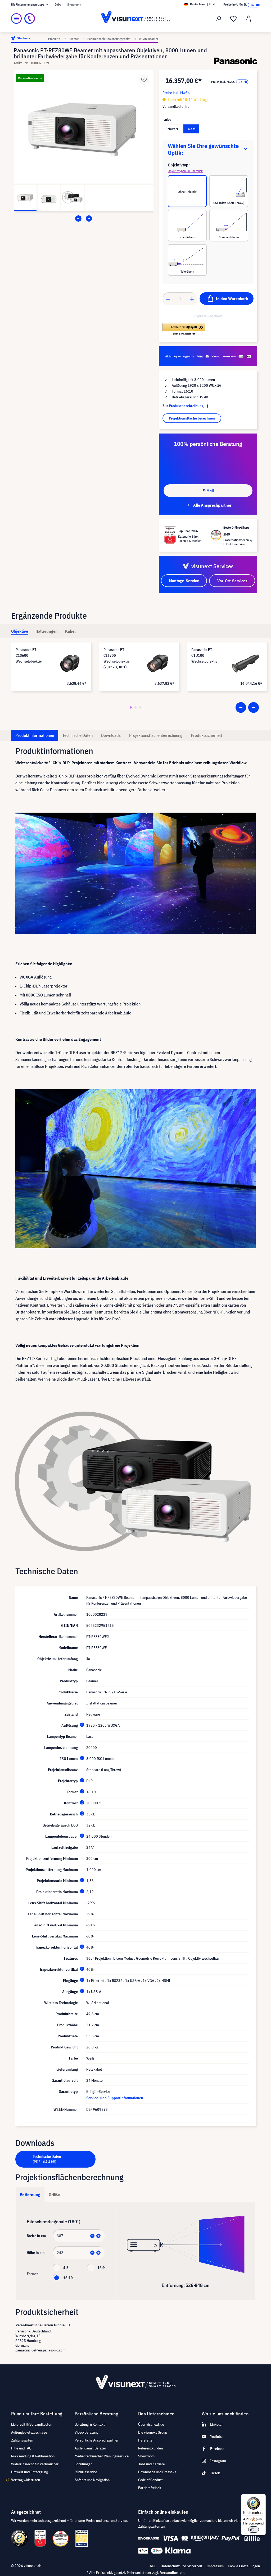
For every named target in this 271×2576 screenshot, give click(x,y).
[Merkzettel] (233, 19)
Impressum (215, 2566)
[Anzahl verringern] (168, 299)
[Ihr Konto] (248, 19)
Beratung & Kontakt (90, 2424)
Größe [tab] (54, 2195)
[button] (184, 329)
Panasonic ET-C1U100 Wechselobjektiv (204, 655)
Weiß (191, 129)
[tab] (20, 631)
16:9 (101, 2268)
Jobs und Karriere (152, 2464)
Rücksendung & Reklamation (33, 2456)
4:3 (66, 2268)
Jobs (58, 4)
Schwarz (172, 129)
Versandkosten (172, 2573)
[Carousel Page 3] (140, 707)
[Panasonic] (236, 61)
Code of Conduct (150, 2480)
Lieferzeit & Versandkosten (32, 2424)
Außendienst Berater (90, 2448)
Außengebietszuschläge (29, 2432)
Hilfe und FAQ (21, 2448)
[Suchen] (219, 19)
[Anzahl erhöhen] (192, 299)
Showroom (74, 4)
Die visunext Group (153, 2432)
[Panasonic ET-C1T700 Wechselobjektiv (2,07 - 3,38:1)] (158, 663)
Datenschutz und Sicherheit (181, 2566)
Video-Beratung (87, 2432)
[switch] (254, 2530)
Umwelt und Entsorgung (30, 2472)
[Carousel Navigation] (84, 218)
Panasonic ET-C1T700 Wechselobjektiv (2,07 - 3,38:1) (117, 658)
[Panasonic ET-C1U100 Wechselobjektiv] (246, 663)
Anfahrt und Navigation (92, 2480)
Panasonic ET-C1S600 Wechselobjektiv (29, 655)
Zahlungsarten (22, 2440)
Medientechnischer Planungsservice (102, 2456)
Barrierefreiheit (150, 2488)
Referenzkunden (150, 2448)
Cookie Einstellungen (244, 2566)
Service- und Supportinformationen (115, 2098)
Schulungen (83, 2464)
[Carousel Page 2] (135, 707)
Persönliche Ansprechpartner (97, 2440)
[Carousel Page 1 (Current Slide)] (131, 707)
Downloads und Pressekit (157, 2472)
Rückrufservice (86, 2472)
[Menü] (16, 18)
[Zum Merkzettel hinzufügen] (144, 80)
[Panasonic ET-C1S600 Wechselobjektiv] (70, 663)
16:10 (68, 2278)
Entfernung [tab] (30, 2195)
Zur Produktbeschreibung (183, 406)
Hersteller (146, 2440)
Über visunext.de (151, 2424)
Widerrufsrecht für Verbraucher (35, 2464)
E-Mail (208, 491)
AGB (153, 2566)
